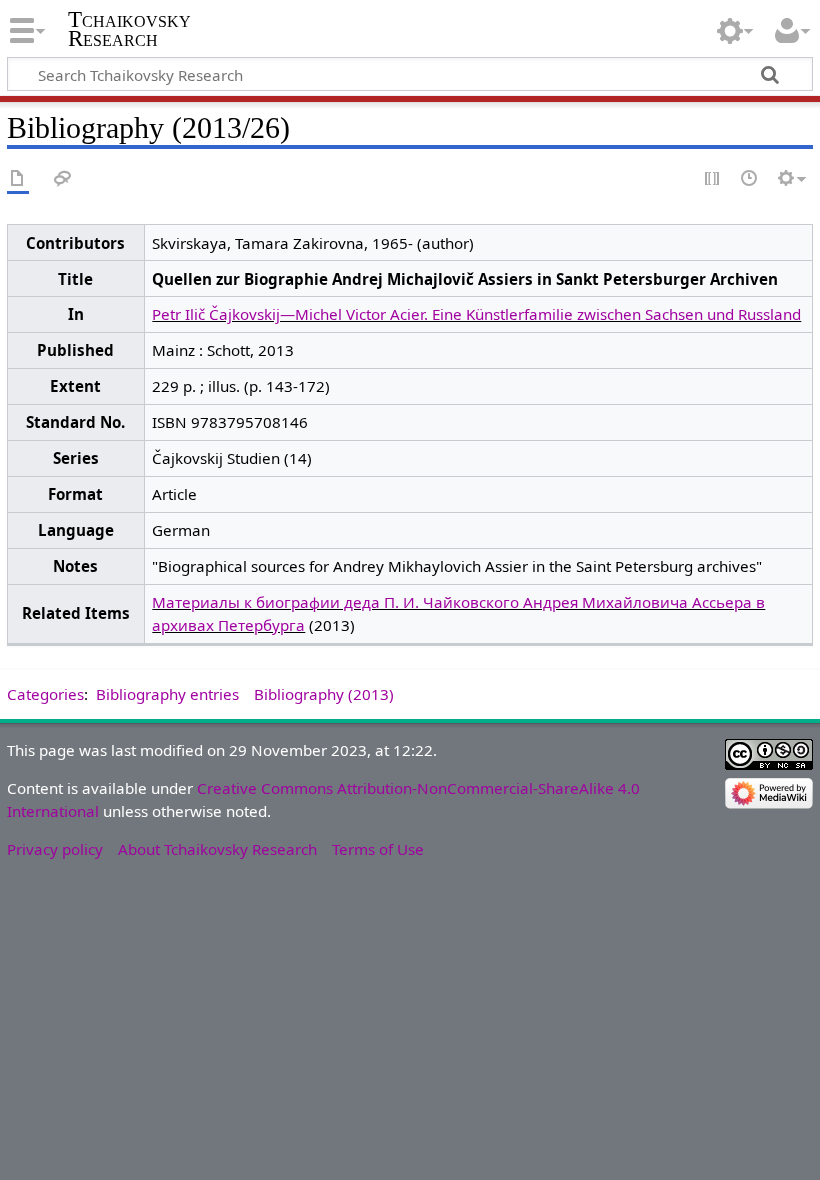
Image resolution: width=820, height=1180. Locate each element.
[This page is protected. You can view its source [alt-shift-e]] (713, 179)
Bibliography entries (167, 694)
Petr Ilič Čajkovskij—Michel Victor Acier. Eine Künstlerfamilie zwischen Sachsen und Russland (476, 314)
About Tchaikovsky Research (217, 849)
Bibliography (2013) (324, 694)
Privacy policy (55, 849)
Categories (45, 694)
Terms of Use (378, 849)
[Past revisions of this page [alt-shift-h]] (750, 179)
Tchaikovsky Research (129, 29)
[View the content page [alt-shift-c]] (18, 179)
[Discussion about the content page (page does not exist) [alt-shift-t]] (63, 179)
